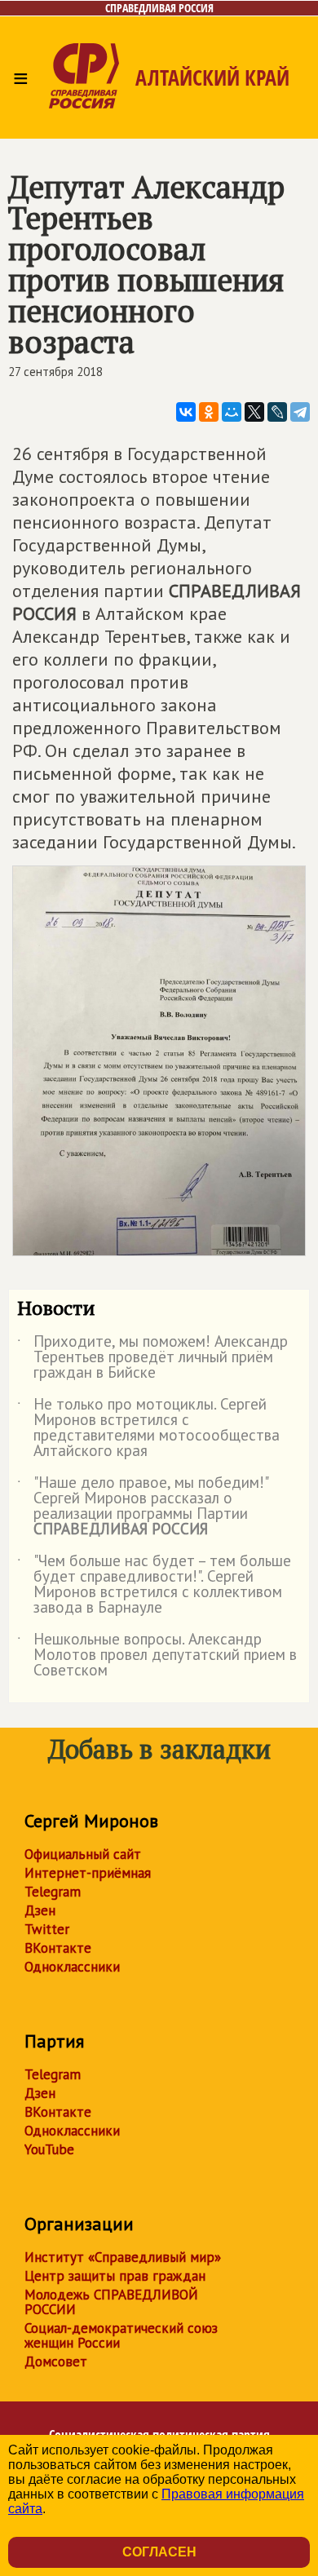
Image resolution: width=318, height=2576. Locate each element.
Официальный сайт (83, 1854)
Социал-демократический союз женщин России (121, 2335)
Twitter (47, 1929)
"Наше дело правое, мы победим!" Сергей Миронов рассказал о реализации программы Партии (142, 1507)
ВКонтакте (58, 1948)
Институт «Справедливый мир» (123, 2257)
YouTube (49, 2149)
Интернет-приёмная (88, 1873)
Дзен (40, 1910)
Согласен (159, 2552)
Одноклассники (72, 1967)
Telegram (53, 1892)
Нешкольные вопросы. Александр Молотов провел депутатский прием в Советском (157, 1655)
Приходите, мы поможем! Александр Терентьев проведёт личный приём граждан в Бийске (152, 1358)
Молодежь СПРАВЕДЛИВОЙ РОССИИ (111, 2302)
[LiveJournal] (277, 412)
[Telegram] (300, 412)
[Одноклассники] (209, 412)
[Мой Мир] (232, 412)
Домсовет (56, 2361)
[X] (254, 412)
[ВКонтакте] (186, 412)
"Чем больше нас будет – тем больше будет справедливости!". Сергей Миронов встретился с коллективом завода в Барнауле (154, 1585)
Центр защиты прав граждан (115, 2276)
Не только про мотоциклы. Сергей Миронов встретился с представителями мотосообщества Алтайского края (148, 1428)
